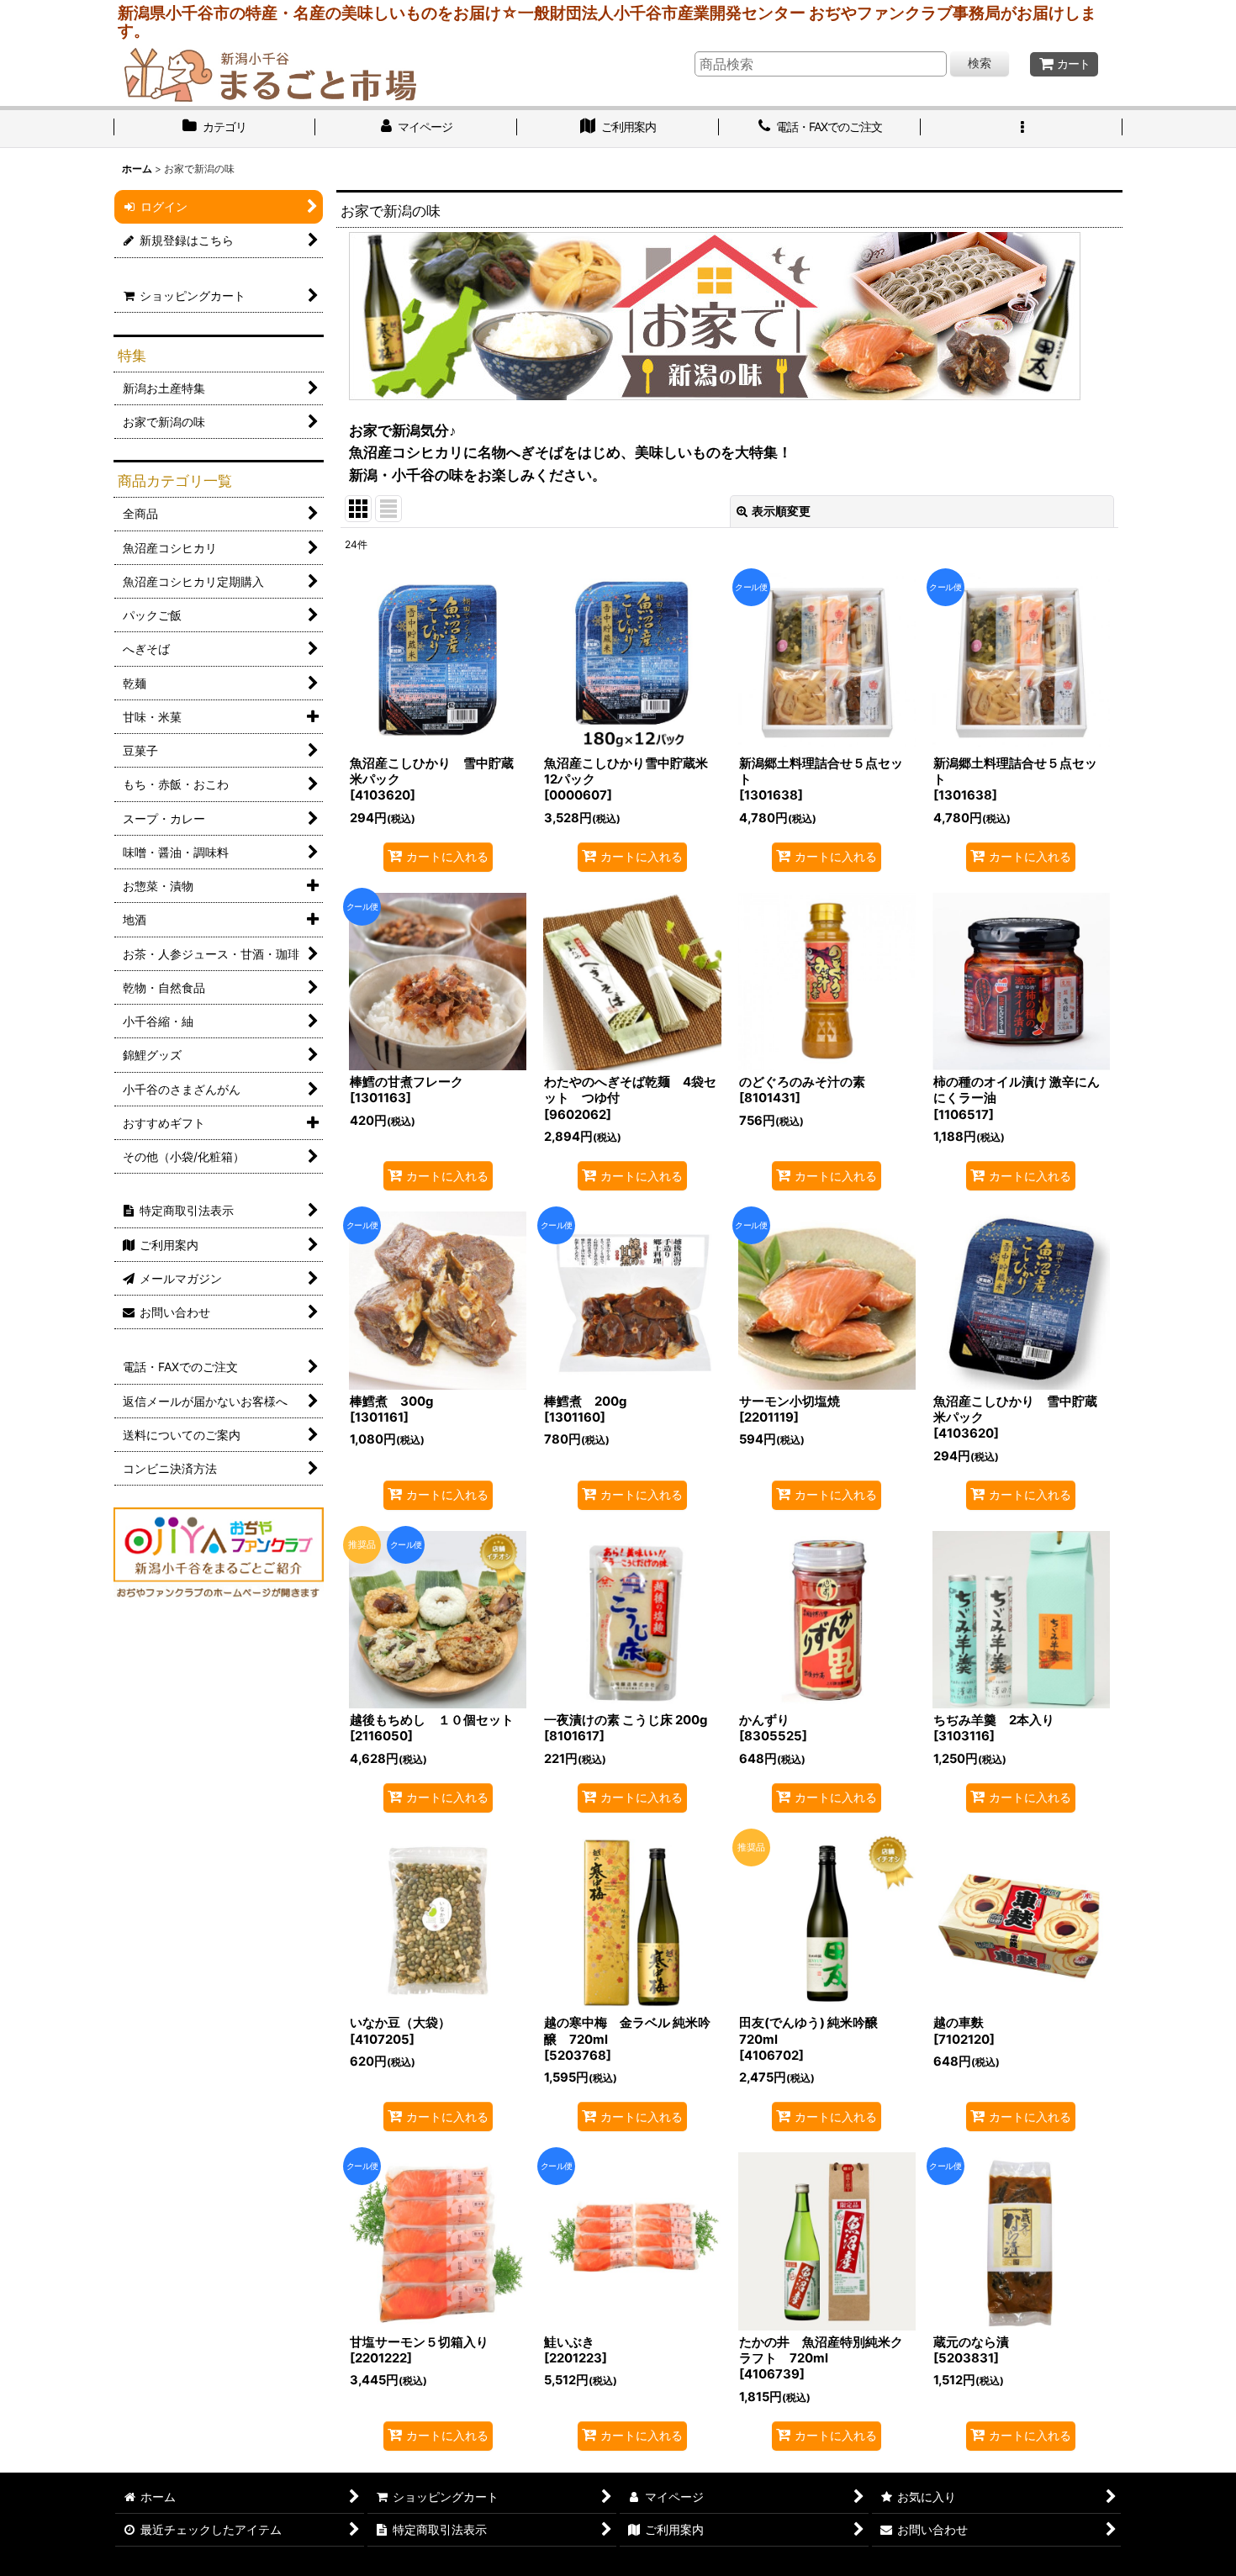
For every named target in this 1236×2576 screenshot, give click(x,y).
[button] (1022, 129)
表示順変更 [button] (781, 511)
